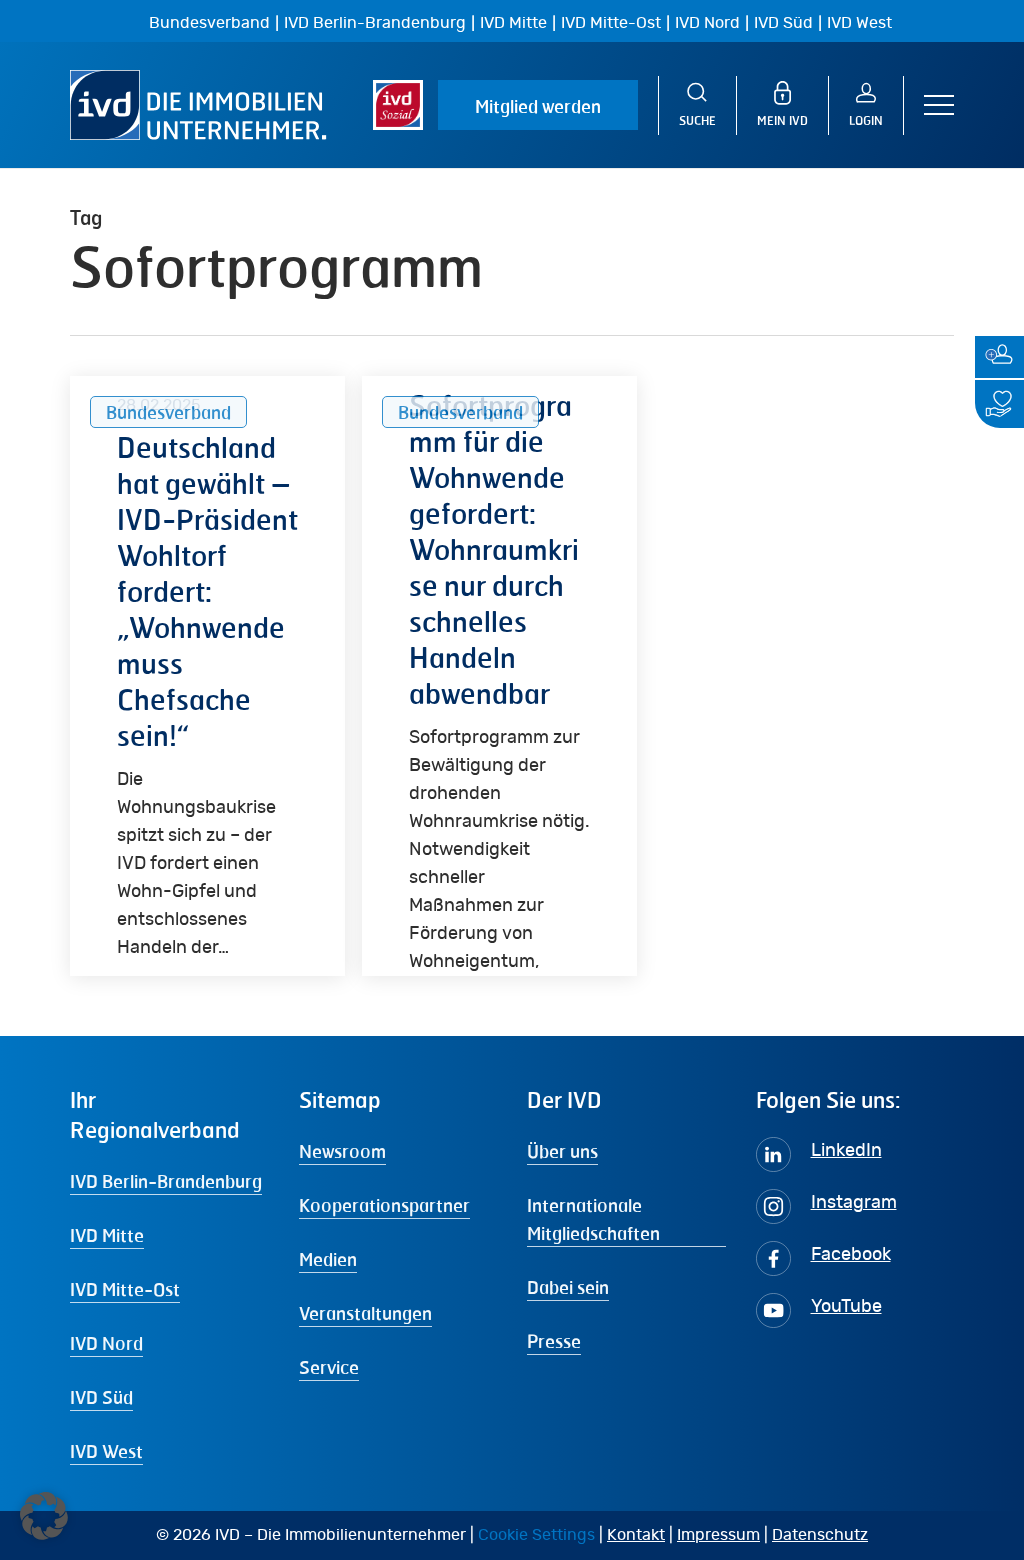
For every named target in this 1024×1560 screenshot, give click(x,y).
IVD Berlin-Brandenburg (375, 23)
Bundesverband (209, 23)
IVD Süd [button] (101, 1397)
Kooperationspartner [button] (384, 1205)
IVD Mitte (513, 23)
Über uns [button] (562, 1151)
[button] (939, 105)
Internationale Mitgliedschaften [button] (593, 1219)
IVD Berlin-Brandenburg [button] (166, 1181)
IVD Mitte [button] (107, 1235)
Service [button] (329, 1367)
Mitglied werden (538, 106)
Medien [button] (328, 1259)
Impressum (718, 1535)
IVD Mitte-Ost (611, 23)
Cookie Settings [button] (536, 1535)
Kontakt (636, 1535)
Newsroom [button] (342, 1151)
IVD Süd (783, 23)
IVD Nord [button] (106, 1343)
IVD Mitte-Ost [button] (125, 1289)
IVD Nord (707, 23)
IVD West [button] (106, 1451)
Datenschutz (820, 1535)
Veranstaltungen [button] (365, 1313)
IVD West (859, 23)
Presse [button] (554, 1341)
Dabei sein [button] (568, 1287)
